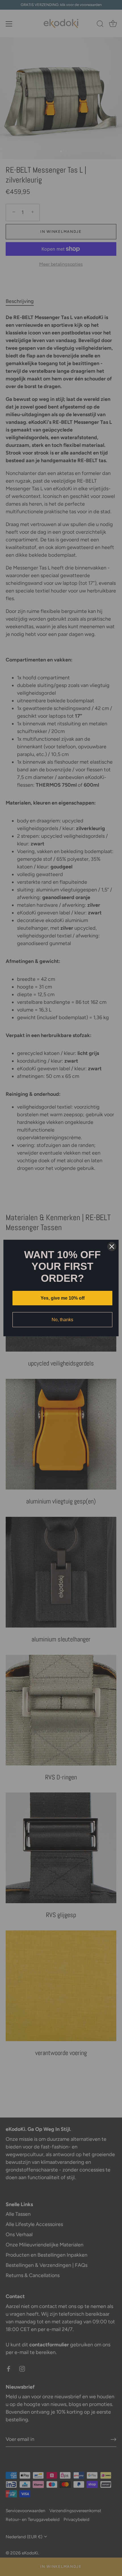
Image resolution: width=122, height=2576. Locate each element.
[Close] (112, 1247)
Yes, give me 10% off (63, 1298)
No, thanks (62, 1320)
